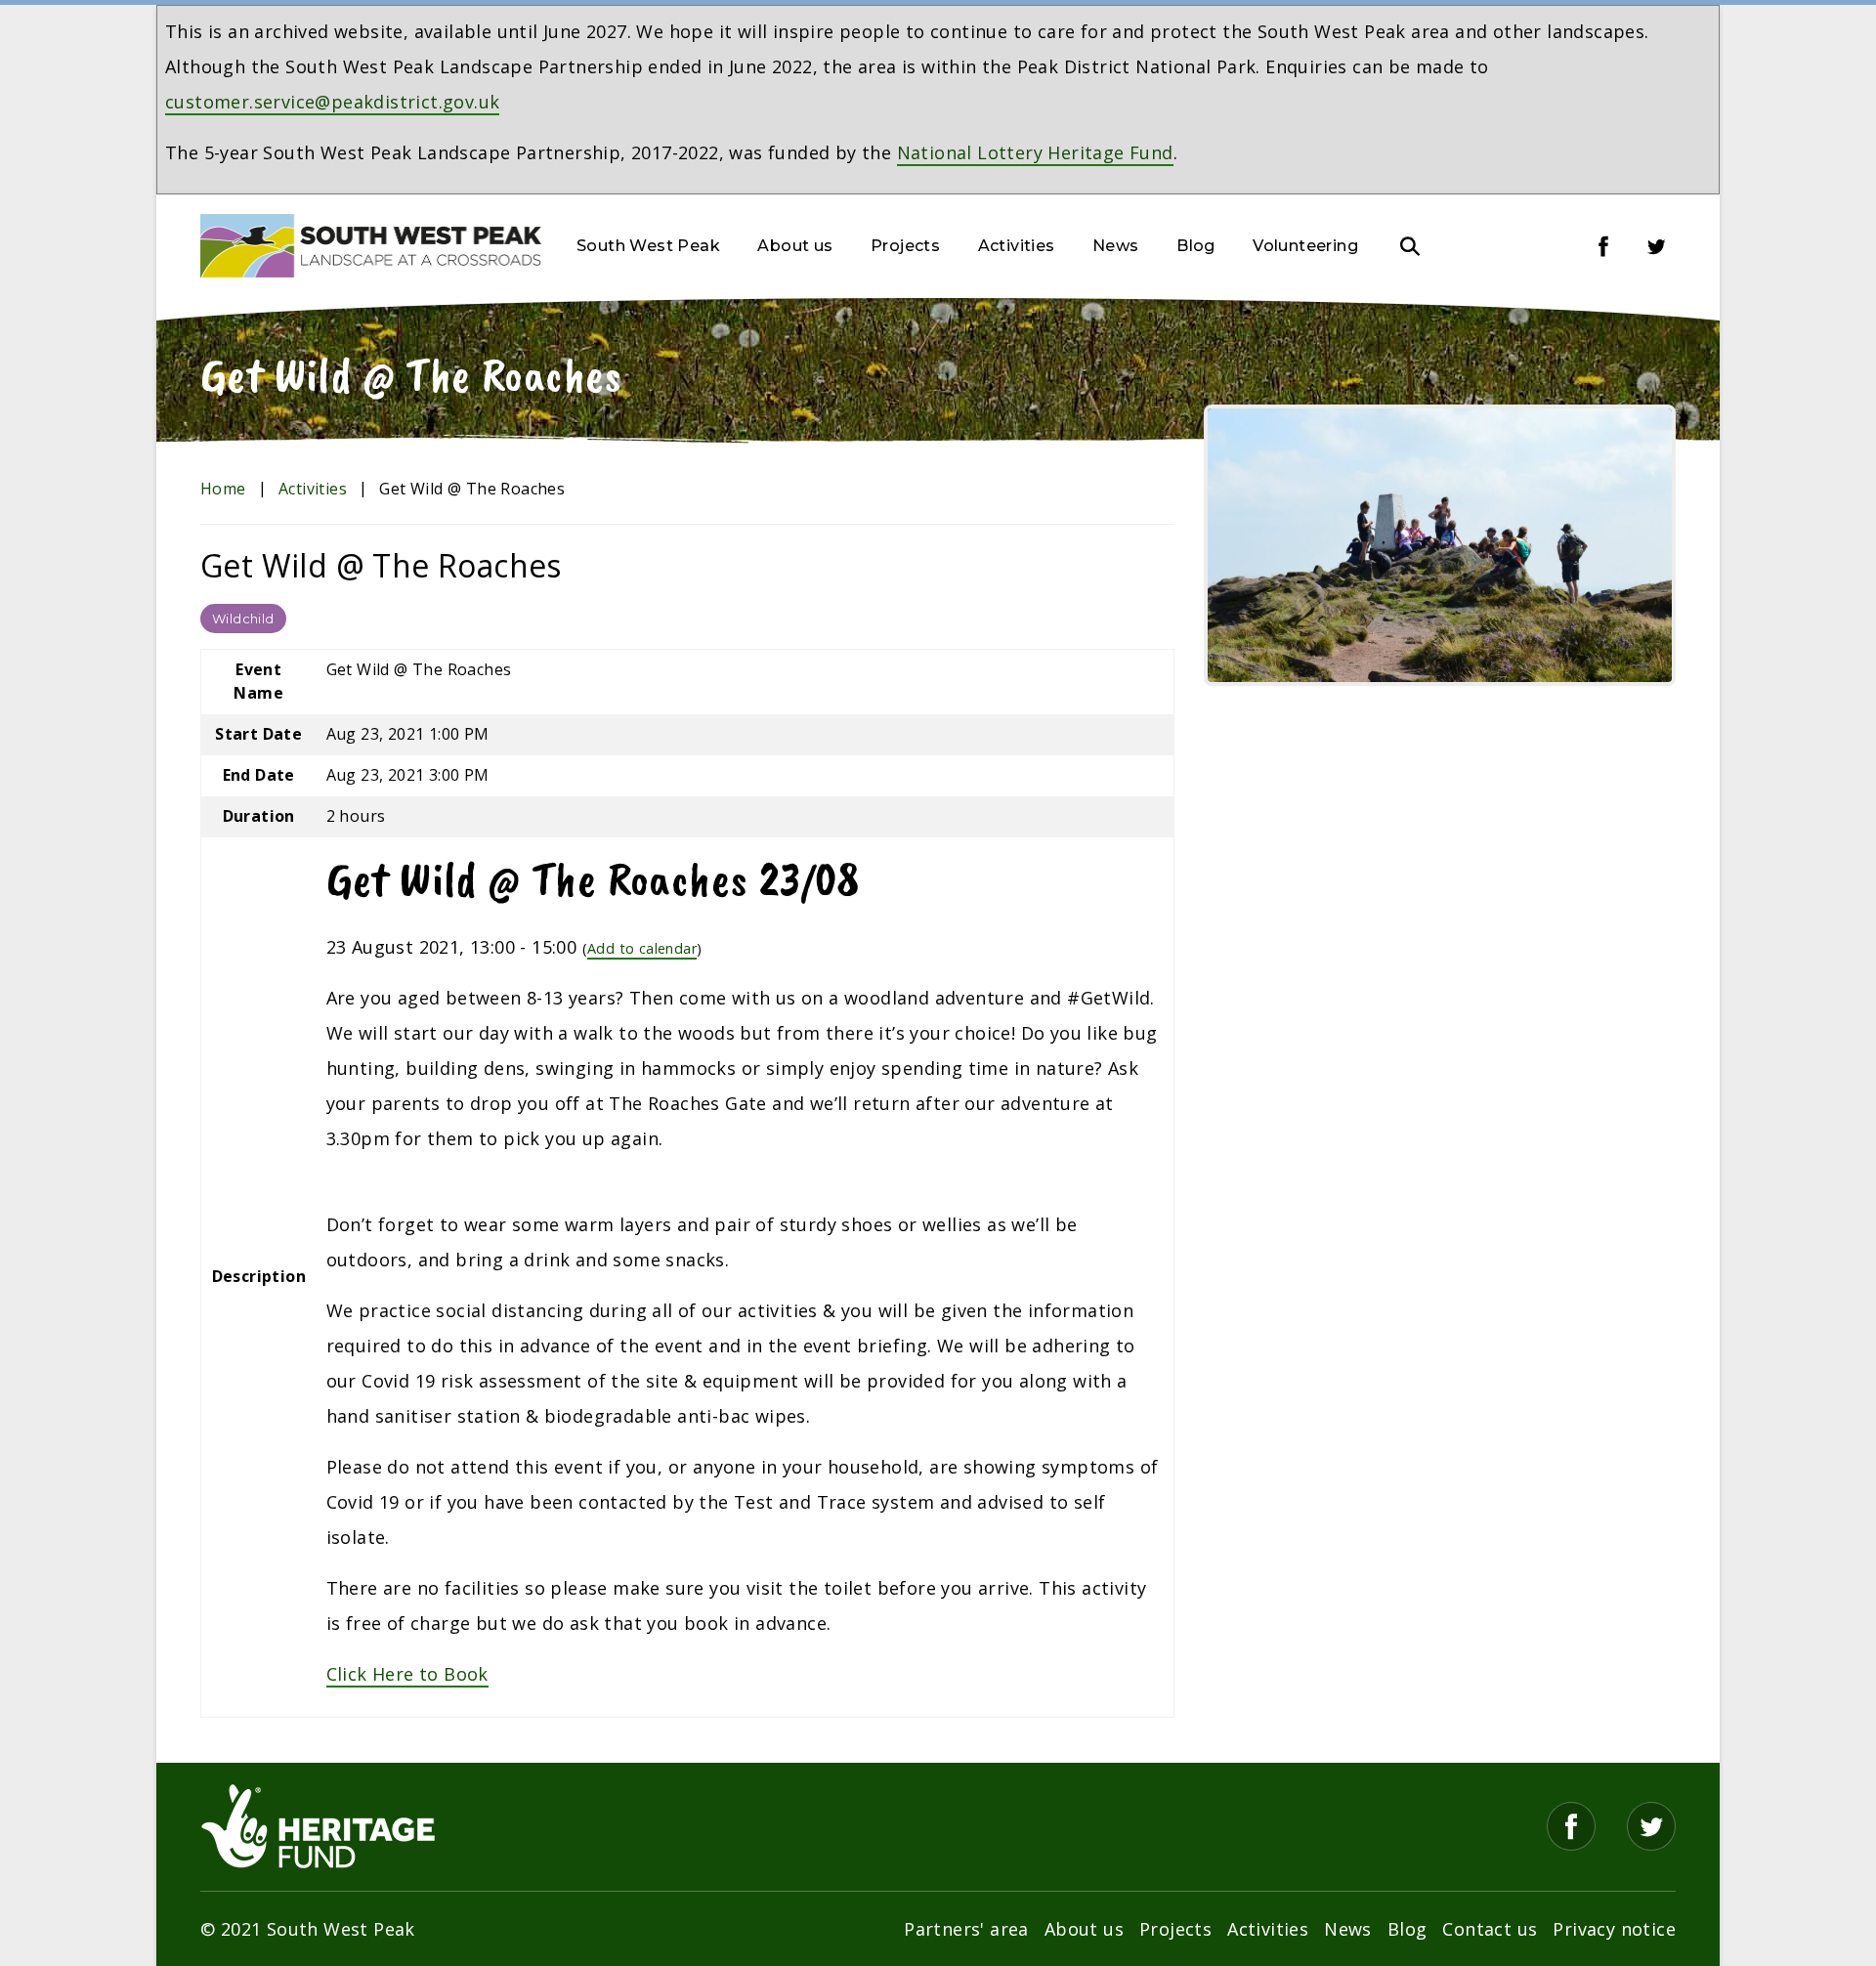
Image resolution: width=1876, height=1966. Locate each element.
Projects (905, 246)
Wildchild (243, 619)
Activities (1017, 246)
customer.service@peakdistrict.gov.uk (332, 102)
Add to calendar (642, 948)
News (1116, 246)
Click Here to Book (407, 1674)
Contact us (1490, 1929)
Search (1410, 246)
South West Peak (648, 246)
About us (795, 246)
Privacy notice (1614, 1929)
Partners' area (966, 1929)
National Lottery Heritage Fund (1035, 152)
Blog (1196, 246)
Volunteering (1305, 246)
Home (223, 489)
